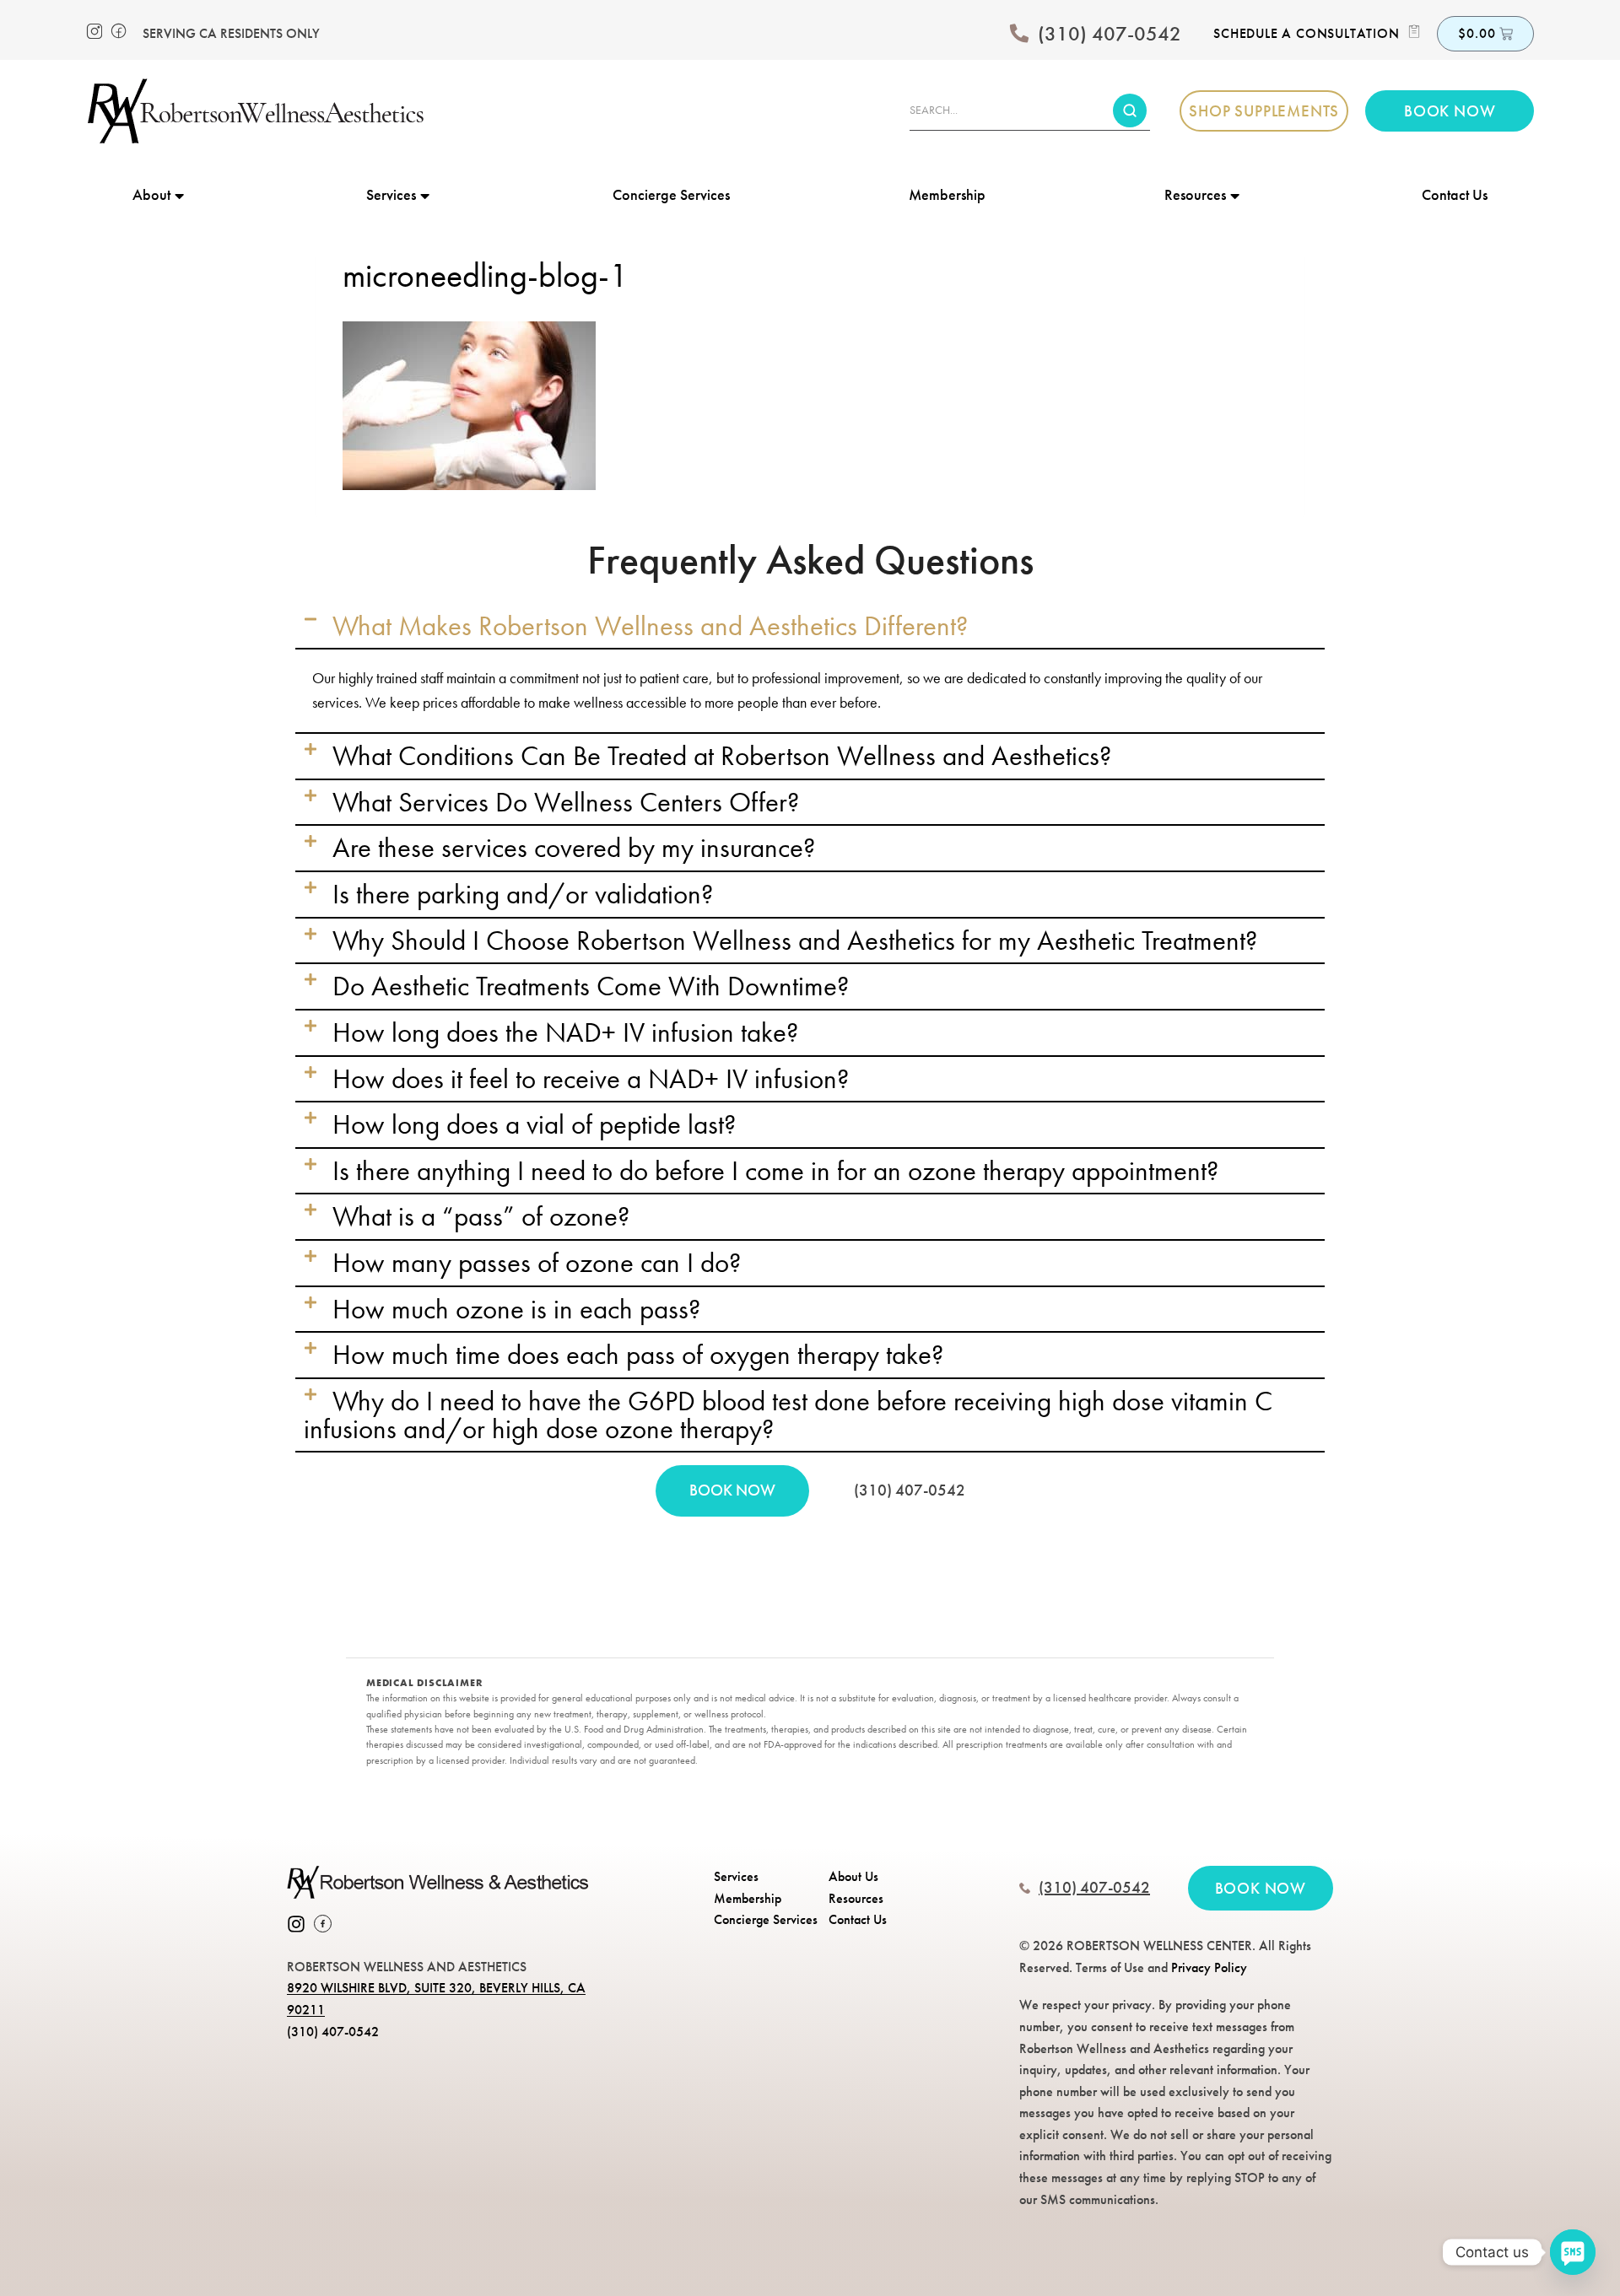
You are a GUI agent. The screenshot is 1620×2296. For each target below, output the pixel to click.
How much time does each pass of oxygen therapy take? (638, 1355)
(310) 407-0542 (1110, 33)
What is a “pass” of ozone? (481, 1216)
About (151, 194)
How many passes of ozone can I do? (537, 1263)
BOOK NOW (732, 1490)
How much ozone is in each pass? (516, 1309)
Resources (1195, 194)
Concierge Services (671, 194)
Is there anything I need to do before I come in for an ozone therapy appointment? (775, 1171)
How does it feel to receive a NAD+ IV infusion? (591, 1079)
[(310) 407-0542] (1019, 34)
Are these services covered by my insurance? (574, 848)
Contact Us (1455, 194)
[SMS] (1573, 2252)
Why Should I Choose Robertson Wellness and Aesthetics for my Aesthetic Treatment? (795, 940)
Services (391, 194)
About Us (853, 1876)
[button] (810, 626)
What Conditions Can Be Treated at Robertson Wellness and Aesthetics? (722, 756)
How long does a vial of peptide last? (534, 1124)
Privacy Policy (1209, 1967)
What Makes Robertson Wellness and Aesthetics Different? (650, 626)
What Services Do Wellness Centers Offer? (566, 802)
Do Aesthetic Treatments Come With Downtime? (591, 986)
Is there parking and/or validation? (523, 894)
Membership (947, 194)
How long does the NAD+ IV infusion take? (565, 1032)
